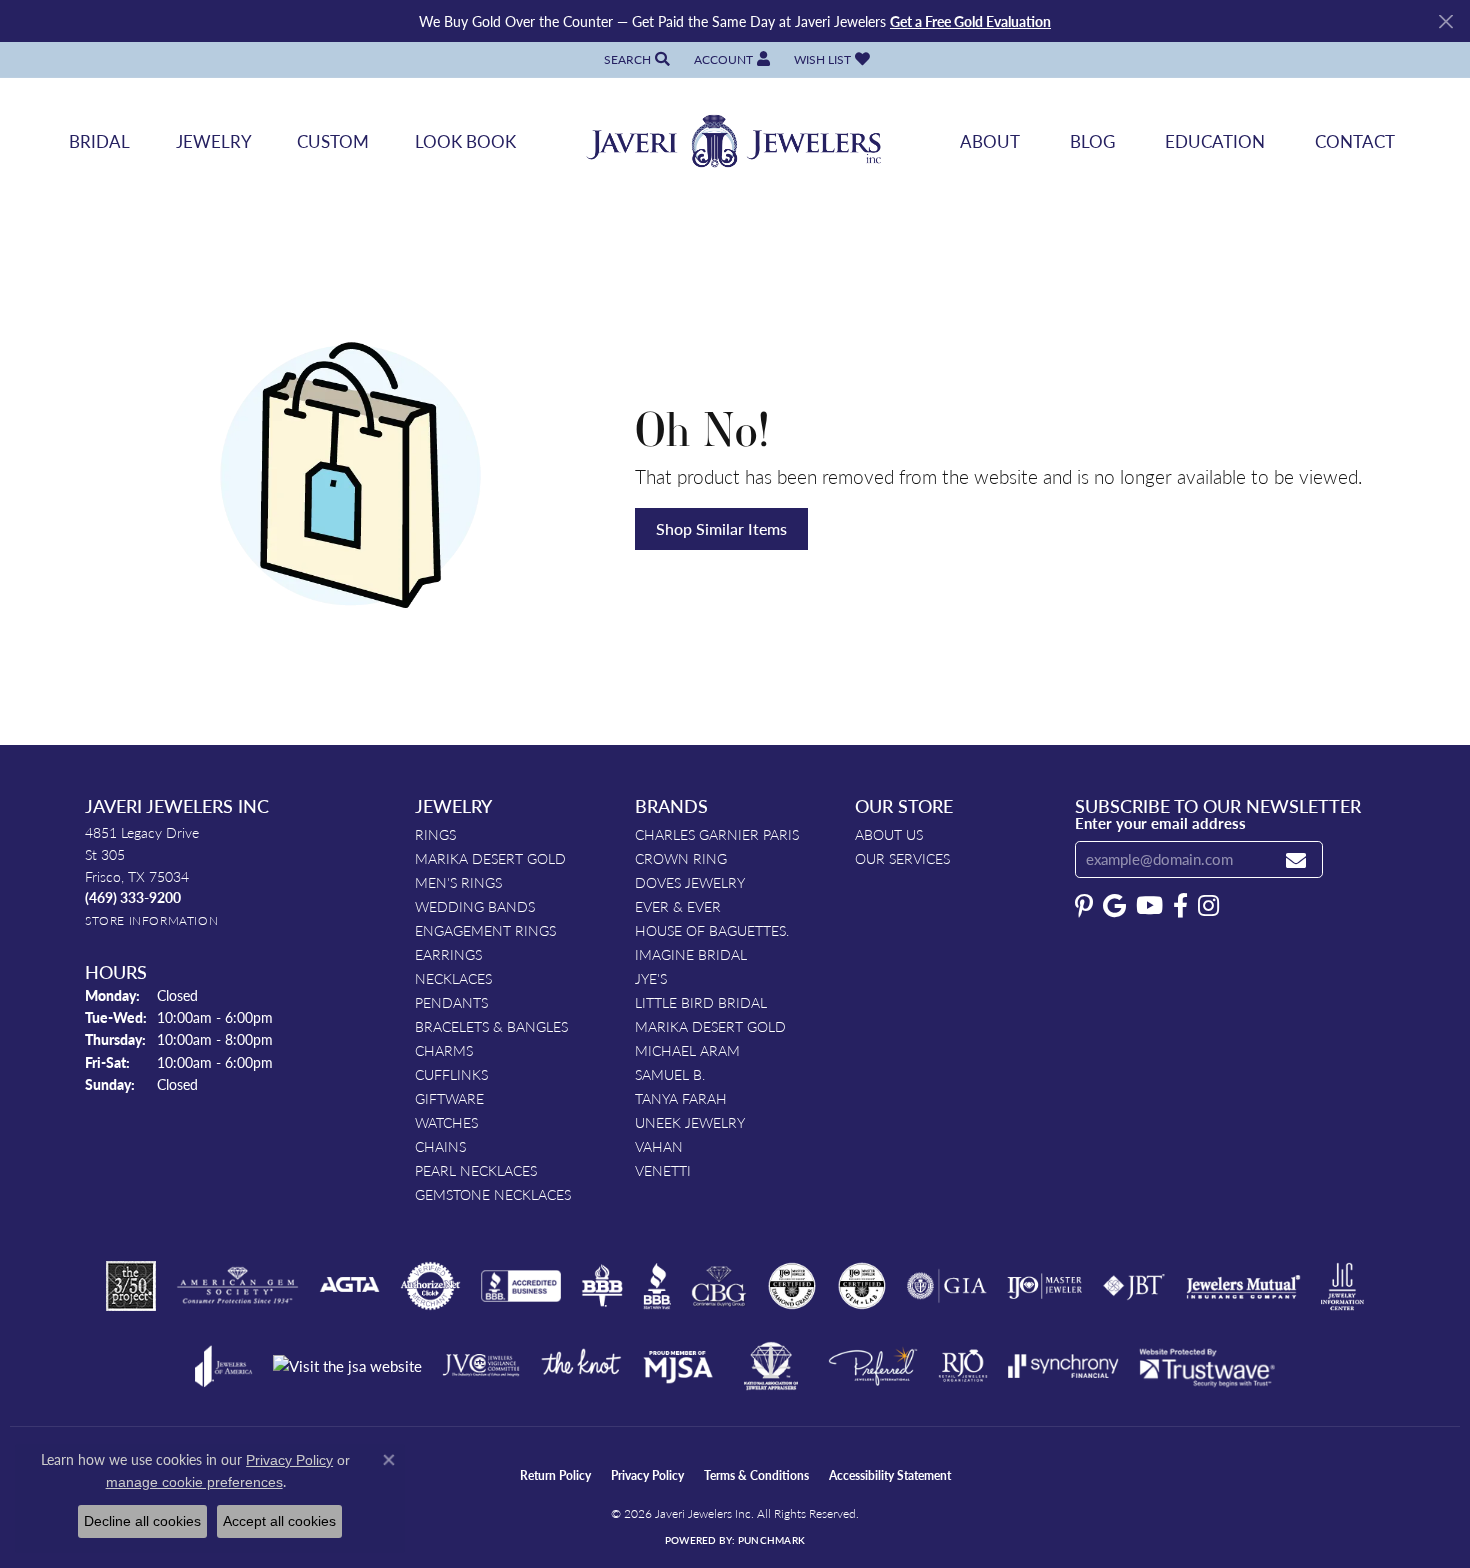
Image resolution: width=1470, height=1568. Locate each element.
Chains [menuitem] (440, 1146)
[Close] (1445, 21)
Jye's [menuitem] (651, 978)
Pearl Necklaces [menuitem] (476, 1170)
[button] (635, 59)
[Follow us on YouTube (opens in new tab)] (1149, 906)
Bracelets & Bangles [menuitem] (491, 1026)
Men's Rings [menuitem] (458, 882)
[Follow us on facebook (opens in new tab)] (1180, 906)
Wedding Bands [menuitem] (475, 906)
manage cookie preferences (194, 1482)
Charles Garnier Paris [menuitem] (717, 834)
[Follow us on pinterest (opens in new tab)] (1084, 906)
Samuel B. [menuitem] (670, 1074)
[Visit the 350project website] (131, 1286)
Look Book (465, 141)
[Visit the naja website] (771, 1366)
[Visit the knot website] (581, 1366)
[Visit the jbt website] (1134, 1286)
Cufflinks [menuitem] (451, 1074)
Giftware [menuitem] (449, 1098)
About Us (889, 834)
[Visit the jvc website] (481, 1366)
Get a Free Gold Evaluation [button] (970, 21)
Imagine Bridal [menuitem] (691, 954)
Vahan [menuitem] (659, 1146)
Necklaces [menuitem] (453, 978)
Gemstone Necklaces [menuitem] (493, 1194)
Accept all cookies (279, 1521)
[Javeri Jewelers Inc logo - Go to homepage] (735, 141)
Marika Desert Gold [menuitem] (490, 858)
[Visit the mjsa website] (678, 1366)
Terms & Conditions (756, 1475)
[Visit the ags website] (237, 1286)
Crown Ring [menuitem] (681, 858)
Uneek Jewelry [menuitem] (690, 1122)
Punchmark (771, 1540)
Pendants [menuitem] (451, 1002)
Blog (1092, 141)
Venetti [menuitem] (663, 1170)
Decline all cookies (142, 1521)
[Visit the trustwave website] (1207, 1366)
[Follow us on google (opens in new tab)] (1114, 906)
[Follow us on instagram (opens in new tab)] (1208, 906)
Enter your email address (1160, 823)
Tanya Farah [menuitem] (681, 1098)
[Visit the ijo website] (1044, 1286)
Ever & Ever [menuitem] (678, 906)
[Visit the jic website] (1342, 1287)
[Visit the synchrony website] (1063, 1366)
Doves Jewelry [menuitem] (690, 882)
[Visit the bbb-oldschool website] (602, 1286)
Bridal (99, 141)
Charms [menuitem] (444, 1050)
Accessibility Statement (890, 1475)
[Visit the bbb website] (657, 1286)
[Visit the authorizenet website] (431, 1286)
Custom (333, 141)
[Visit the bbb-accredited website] (521, 1286)
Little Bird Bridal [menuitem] (701, 1002)
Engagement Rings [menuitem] (485, 930)
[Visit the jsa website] (347, 1366)
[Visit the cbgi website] (719, 1286)
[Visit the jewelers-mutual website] (1243, 1286)
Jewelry (214, 141)
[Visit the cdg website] (792, 1286)
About (990, 141)
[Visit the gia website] (947, 1286)
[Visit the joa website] (224, 1366)
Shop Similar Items (721, 528)
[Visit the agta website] (349, 1286)
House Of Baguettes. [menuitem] (712, 930)
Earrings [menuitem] (448, 954)
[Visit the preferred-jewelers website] (873, 1366)
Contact (1355, 141)
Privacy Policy (647, 1475)
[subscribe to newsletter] (1296, 859)
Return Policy (555, 1475)
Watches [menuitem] (446, 1122)
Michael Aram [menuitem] (687, 1050)
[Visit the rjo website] (963, 1366)
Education (1215, 141)
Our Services (902, 858)
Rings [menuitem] (435, 834)
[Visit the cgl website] (862, 1286)
